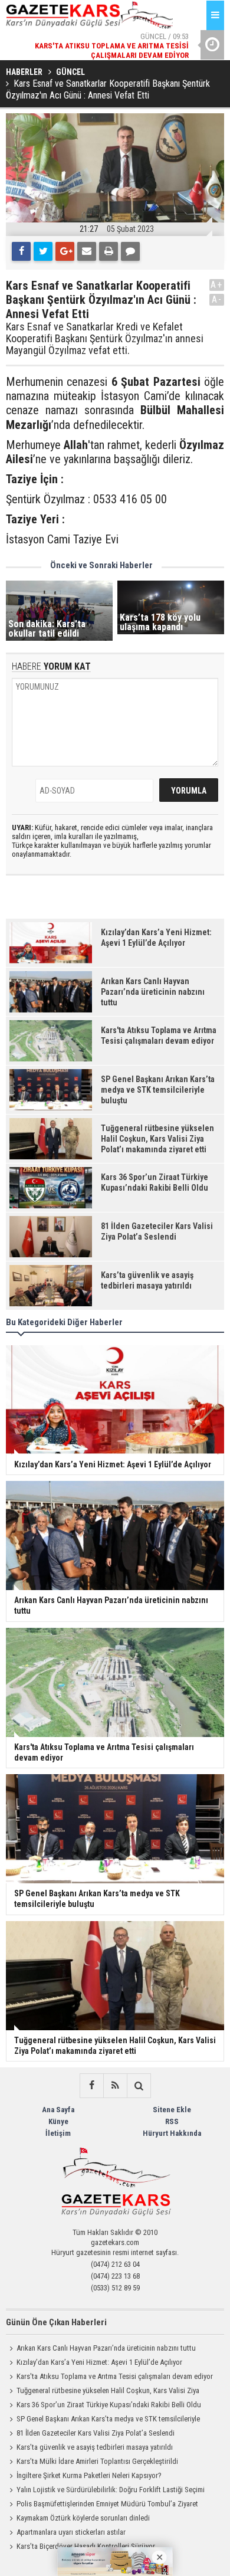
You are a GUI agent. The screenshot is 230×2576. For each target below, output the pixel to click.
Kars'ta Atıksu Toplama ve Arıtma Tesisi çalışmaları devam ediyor (115, 2376)
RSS (172, 2121)
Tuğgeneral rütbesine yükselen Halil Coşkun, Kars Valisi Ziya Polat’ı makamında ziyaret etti (103, 2392)
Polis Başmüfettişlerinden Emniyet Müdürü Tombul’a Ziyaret (107, 2504)
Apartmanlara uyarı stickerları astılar (71, 2532)
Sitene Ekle (172, 2110)
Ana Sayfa (58, 2110)
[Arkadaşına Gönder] (87, 251)
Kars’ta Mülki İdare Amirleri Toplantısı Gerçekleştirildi (97, 2461)
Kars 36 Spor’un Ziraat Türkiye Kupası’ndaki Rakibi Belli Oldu (109, 2405)
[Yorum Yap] (130, 251)
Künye (58, 2121)
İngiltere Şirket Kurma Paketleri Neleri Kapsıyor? (89, 2475)
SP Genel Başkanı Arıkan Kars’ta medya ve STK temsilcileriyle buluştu (103, 2420)
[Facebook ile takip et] (91, 2086)
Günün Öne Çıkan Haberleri (56, 2322)
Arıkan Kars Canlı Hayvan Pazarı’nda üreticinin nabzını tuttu (106, 2348)
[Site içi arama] (139, 2086)
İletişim (58, 2133)
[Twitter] (43, 251)
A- (217, 299)
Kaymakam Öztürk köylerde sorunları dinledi (83, 2518)
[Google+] (65, 251)
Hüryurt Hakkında (172, 2133)
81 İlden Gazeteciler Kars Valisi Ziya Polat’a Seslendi (96, 2433)
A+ (217, 285)
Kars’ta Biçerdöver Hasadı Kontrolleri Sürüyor (86, 2546)
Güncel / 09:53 (112, 46)
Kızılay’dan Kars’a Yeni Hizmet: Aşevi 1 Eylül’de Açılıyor (99, 2362)
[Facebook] (21, 251)
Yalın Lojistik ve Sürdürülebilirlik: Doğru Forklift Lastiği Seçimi (111, 2490)
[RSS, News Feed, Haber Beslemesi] (115, 2086)
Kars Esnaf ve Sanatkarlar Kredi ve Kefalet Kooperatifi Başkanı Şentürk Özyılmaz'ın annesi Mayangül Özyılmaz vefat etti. (105, 338)
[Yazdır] (109, 251)
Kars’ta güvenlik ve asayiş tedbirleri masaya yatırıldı (95, 2447)
